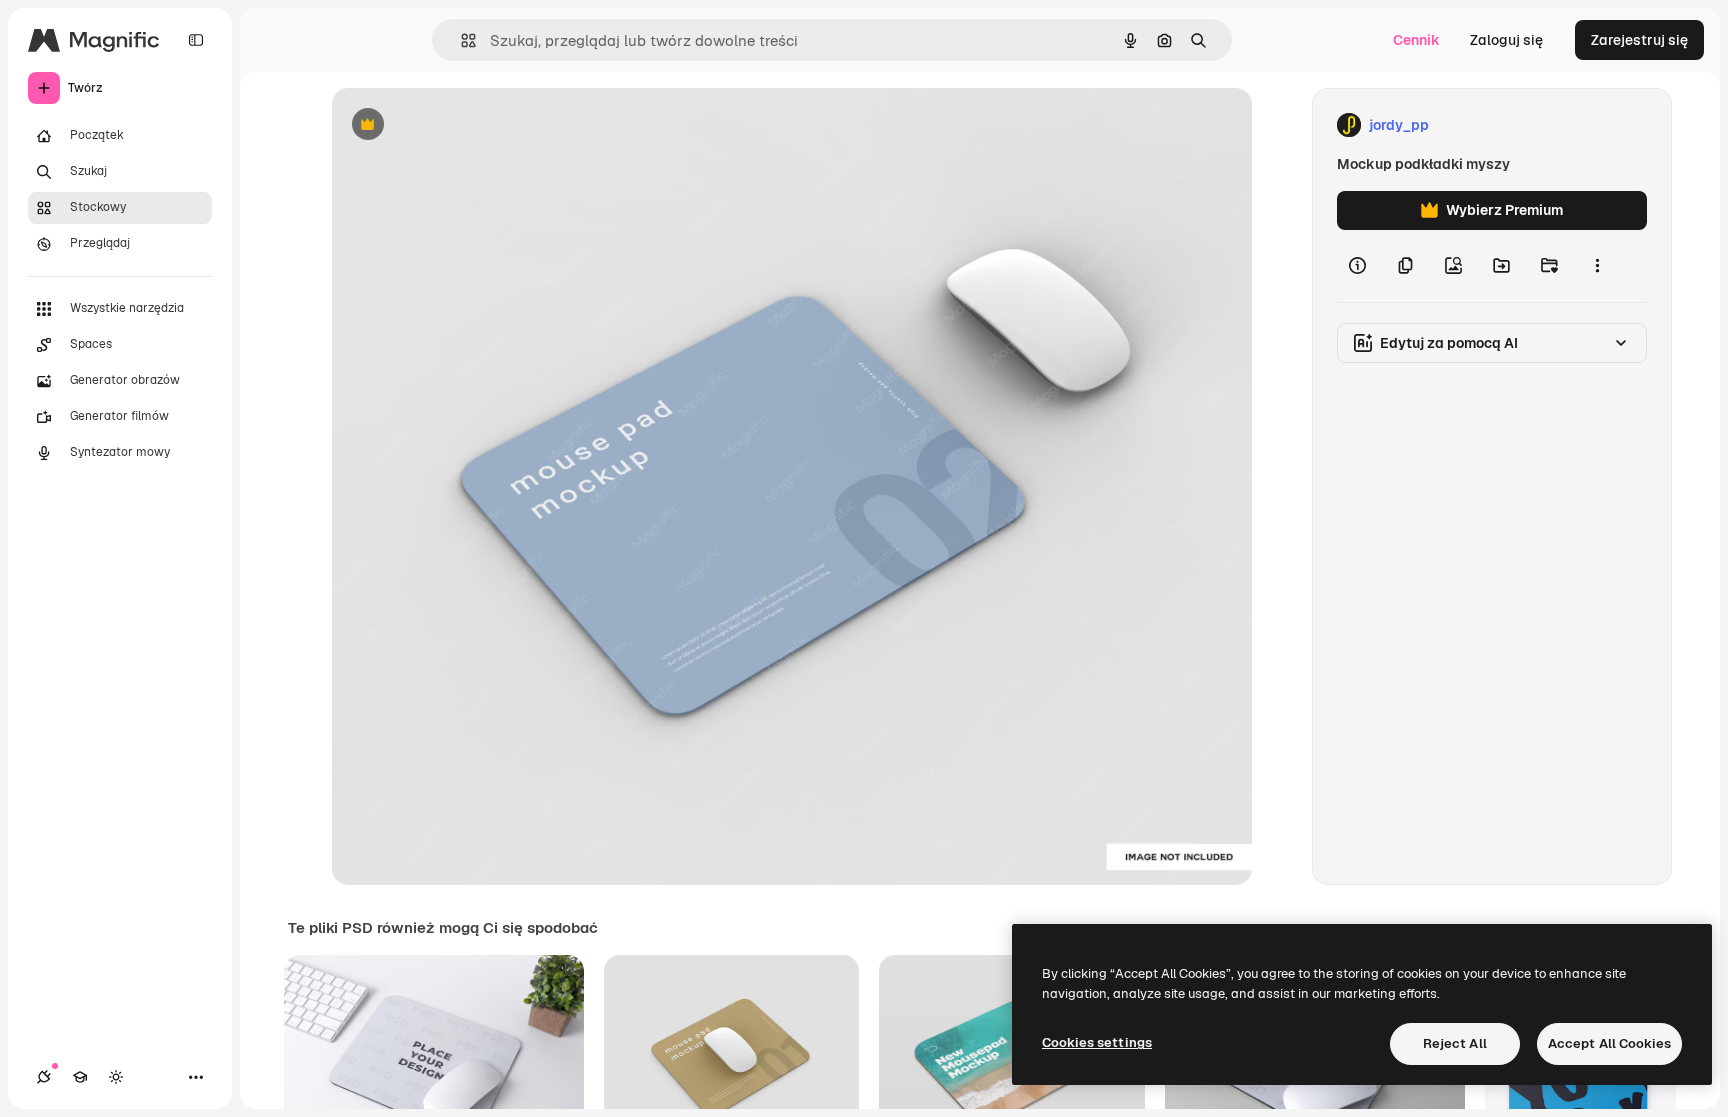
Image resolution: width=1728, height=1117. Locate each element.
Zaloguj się (1506, 40)
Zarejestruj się (1639, 40)
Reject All (1455, 1043)
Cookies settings (1097, 1042)
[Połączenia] (44, 1077)
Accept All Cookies (1609, 1043)
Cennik (1416, 40)
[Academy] (80, 1077)
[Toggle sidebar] (196, 40)
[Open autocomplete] (460, 40)
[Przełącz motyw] (116, 1077)
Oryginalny (470, 125)
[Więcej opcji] (1597, 266)
